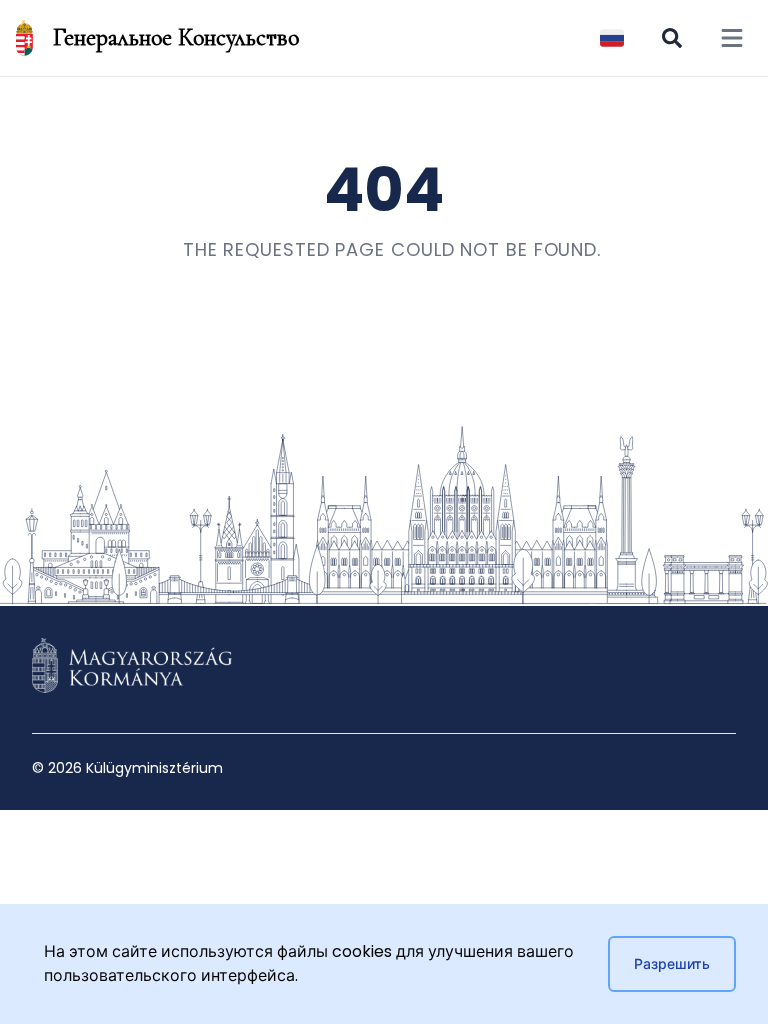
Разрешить (672, 964)
